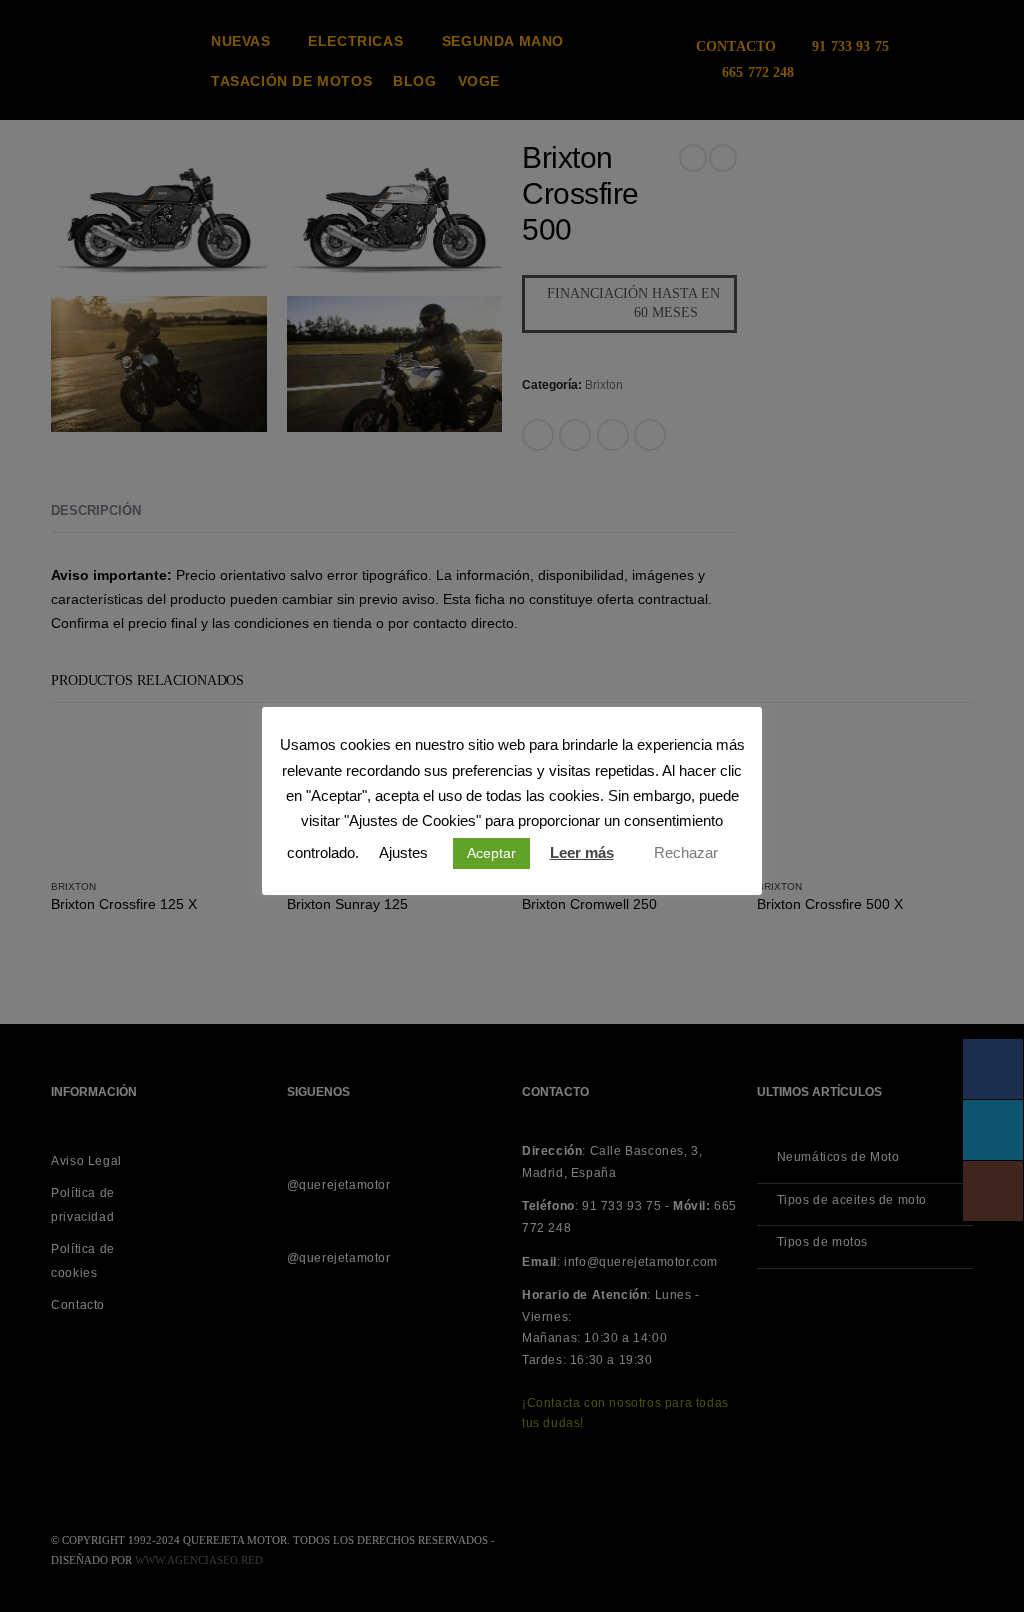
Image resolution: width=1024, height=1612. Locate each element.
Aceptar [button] (491, 853)
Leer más (582, 852)
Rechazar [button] (686, 852)
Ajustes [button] (403, 852)
